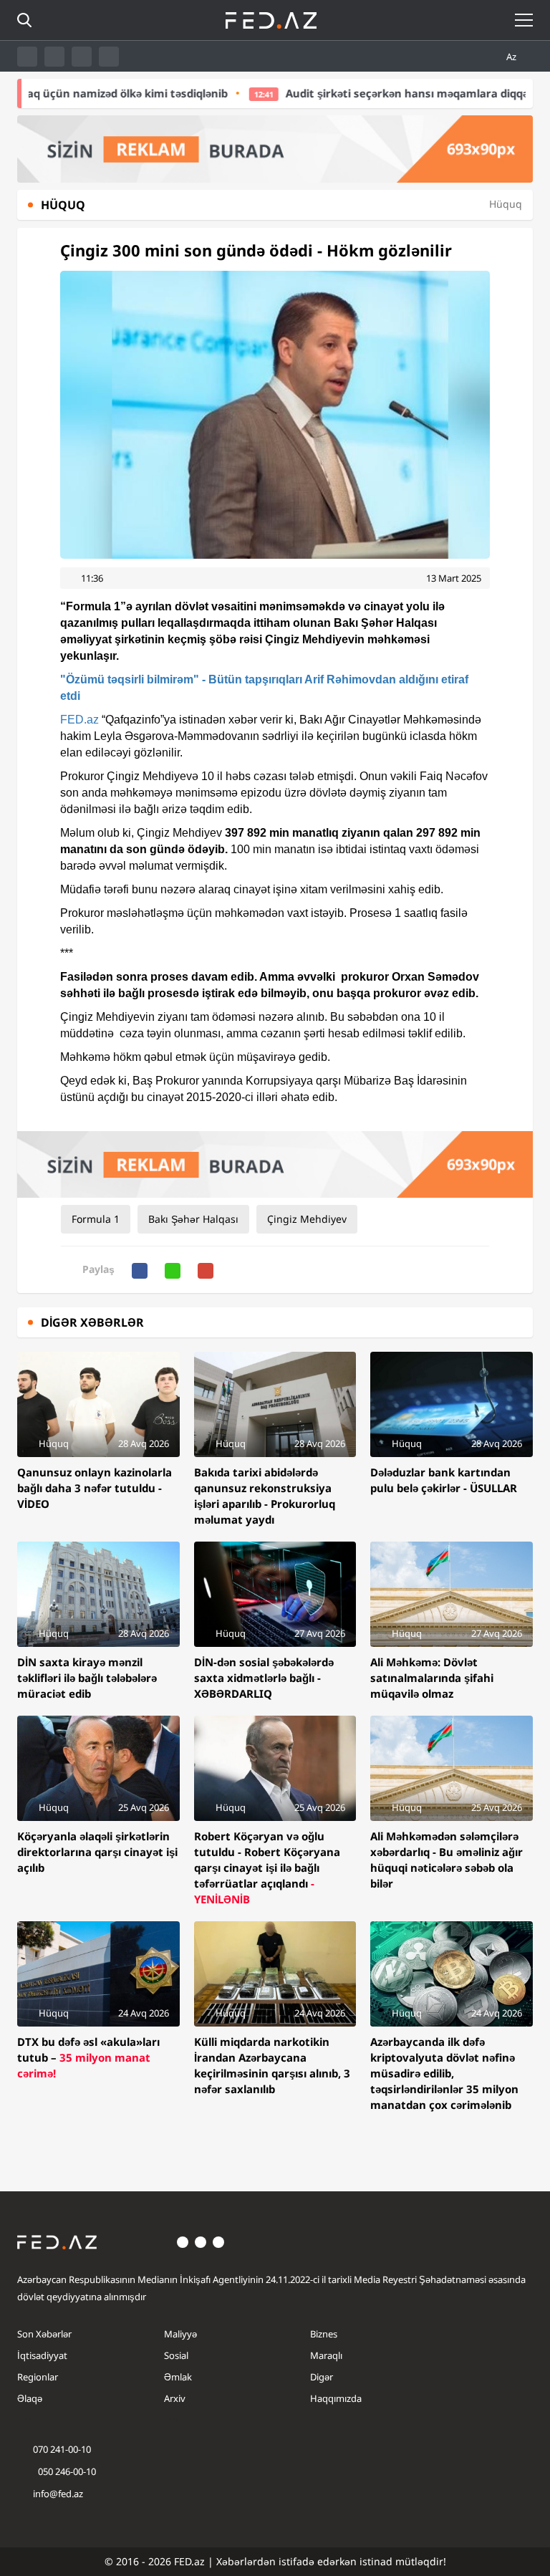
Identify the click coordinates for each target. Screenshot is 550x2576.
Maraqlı (326, 2355)
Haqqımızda (336, 2398)
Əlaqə (30, 2398)
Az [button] (512, 57)
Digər (322, 2377)
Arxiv (175, 2398)
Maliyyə (180, 2334)
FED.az (79, 720)
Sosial (176, 2355)
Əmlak (178, 2377)
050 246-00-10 (66, 2471)
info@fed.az (58, 2494)
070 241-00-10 (62, 2449)
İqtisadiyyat (42, 2355)
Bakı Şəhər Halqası (193, 1219)
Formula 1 (96, 1219)
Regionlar (38, 2377)
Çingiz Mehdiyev (307, 1219)
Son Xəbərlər (44, 2334)
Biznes (324, 2334)
